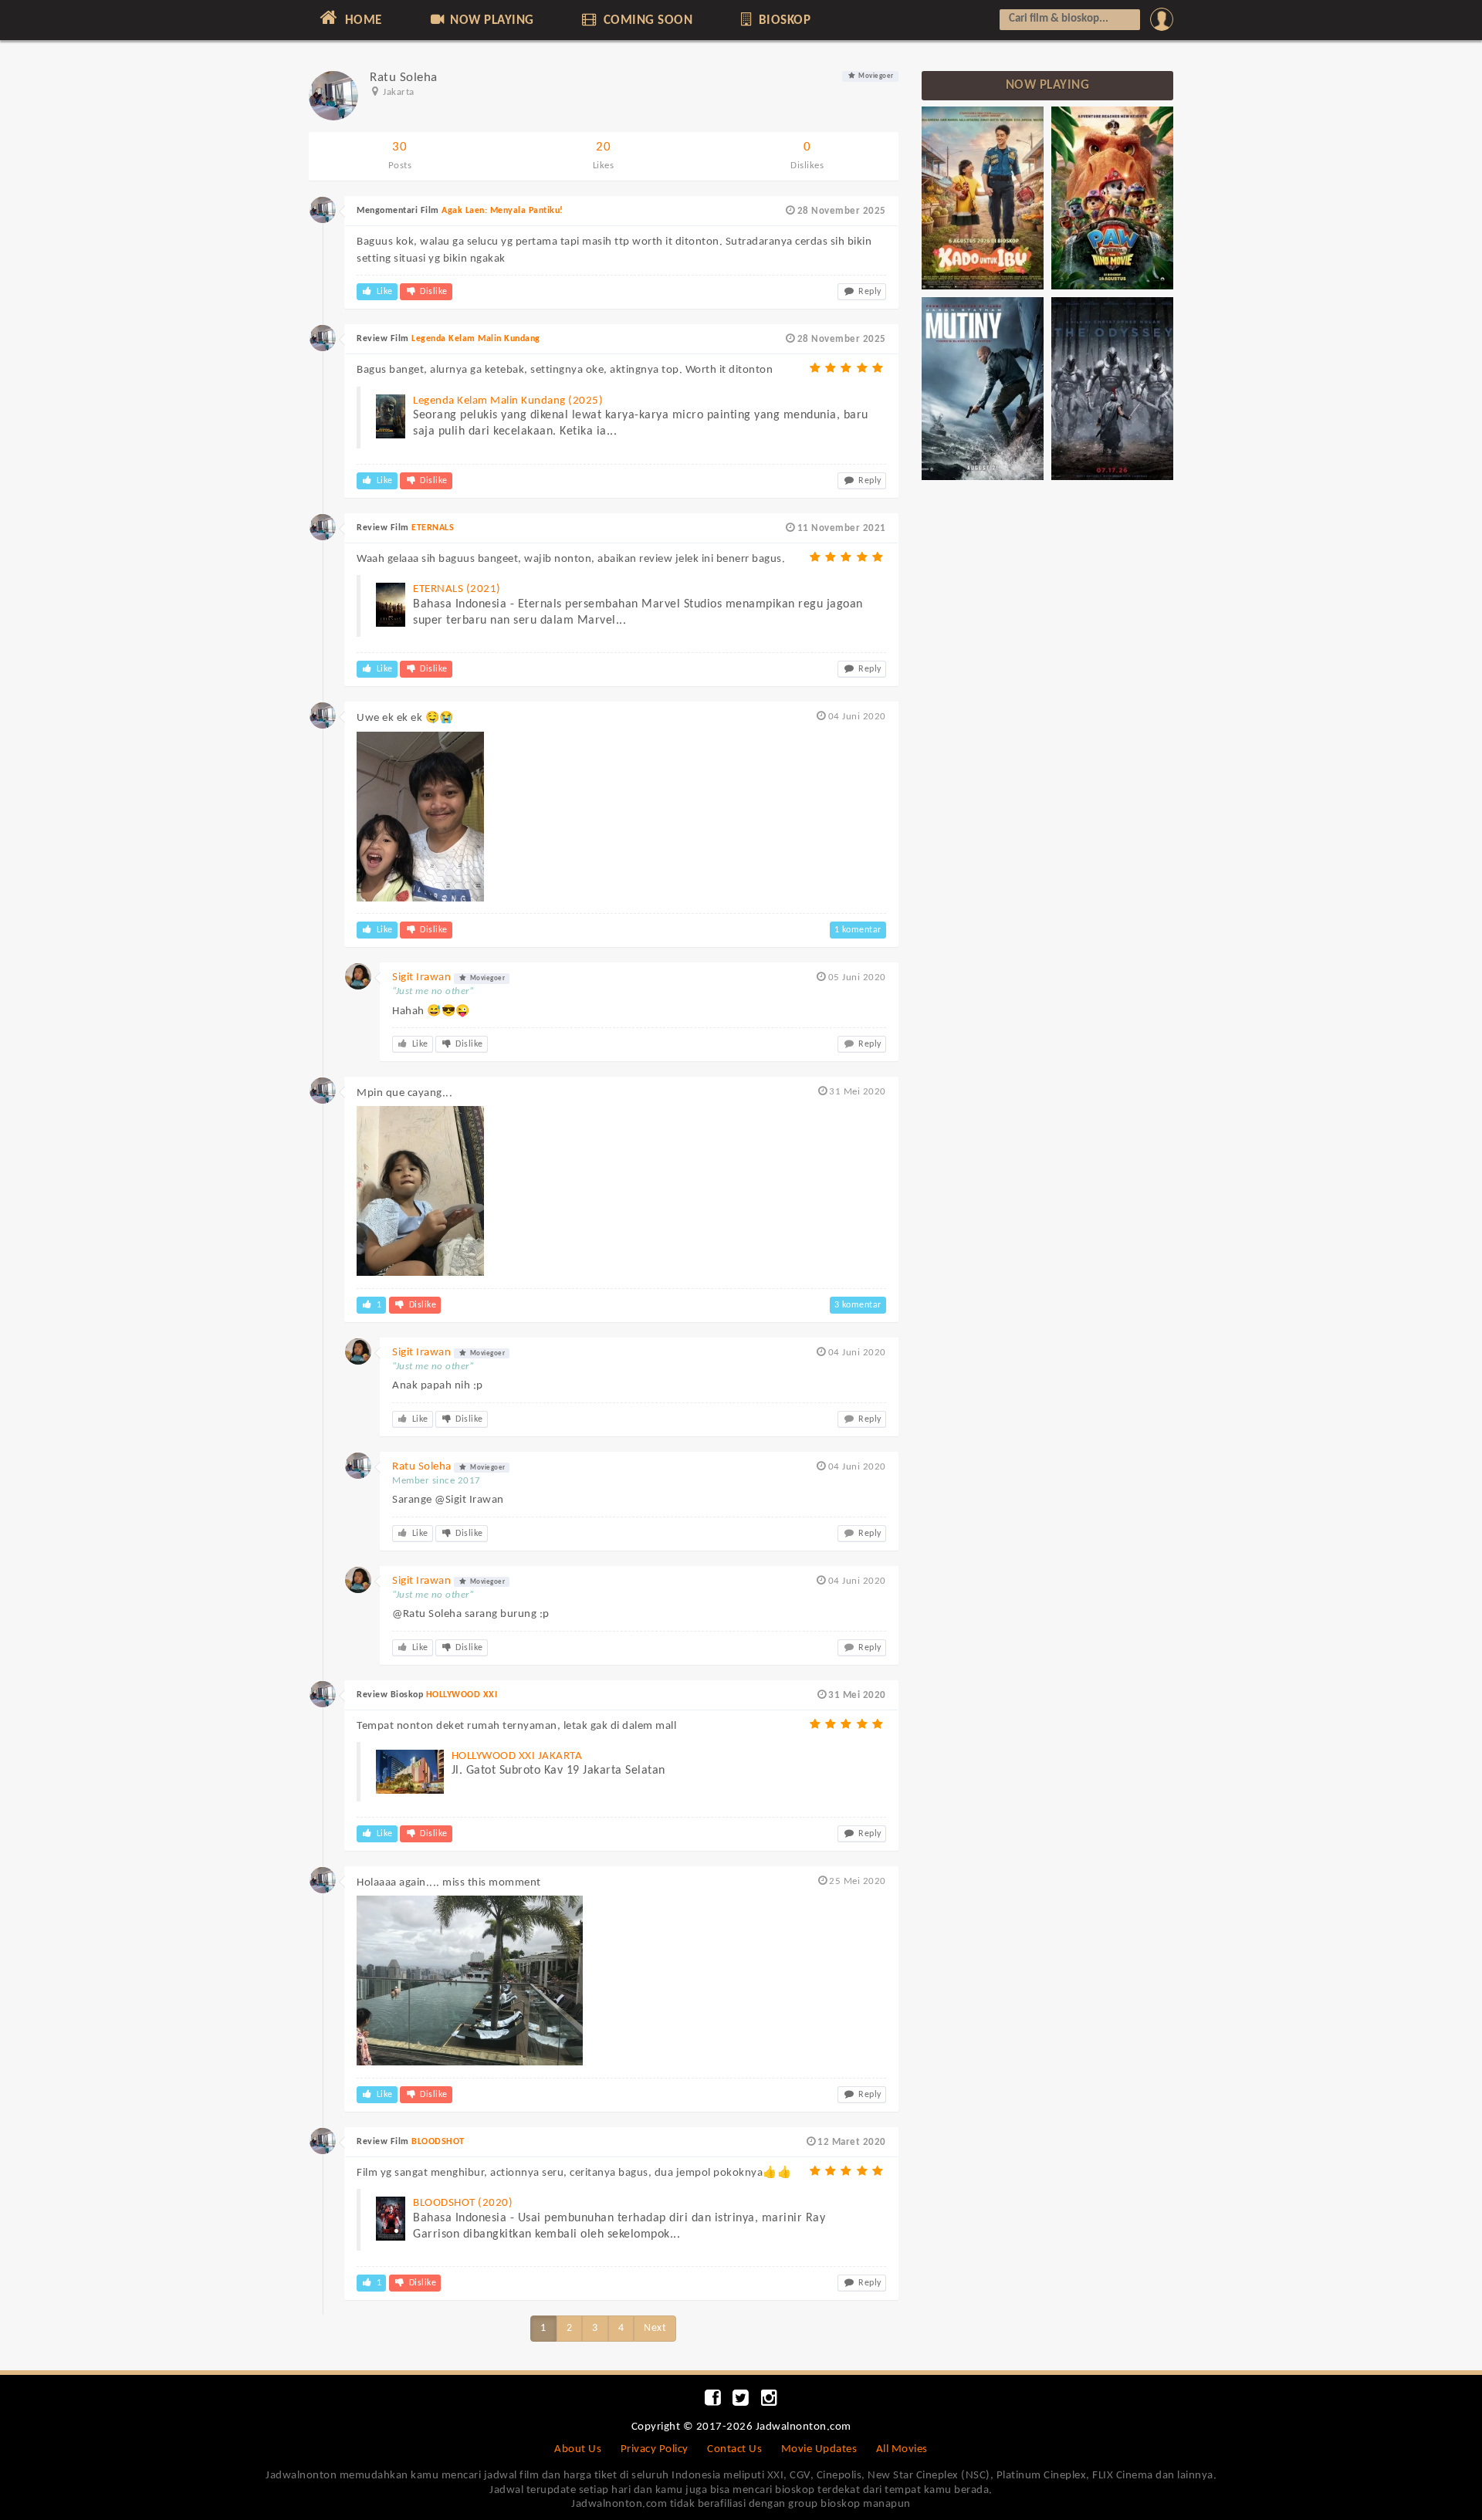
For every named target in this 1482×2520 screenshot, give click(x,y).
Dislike (433, 292)
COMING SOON (646, 20)
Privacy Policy (655, 2449)
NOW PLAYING (491, 20)
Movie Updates (819, 2449)
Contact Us (734, 2449)
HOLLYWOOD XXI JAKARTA (517, 1756)
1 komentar (858, 930)
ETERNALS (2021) (457, 589)
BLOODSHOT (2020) (463, 2203)
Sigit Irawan (421, 978)
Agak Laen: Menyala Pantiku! (502, 211)
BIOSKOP (783, 20)
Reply (869, 292)
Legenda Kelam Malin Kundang (476, 339)
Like (383, 292)
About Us (578, 2449)
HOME (362, 20)
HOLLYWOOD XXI (462, 1695)
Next (655, 2328)
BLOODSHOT (438, 2142)
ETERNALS (433, 528)
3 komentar (858, 1305)
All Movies (902, 2449)
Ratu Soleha (422, 1467)
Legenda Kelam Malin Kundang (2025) (508, 401)
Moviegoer (875, 76)
